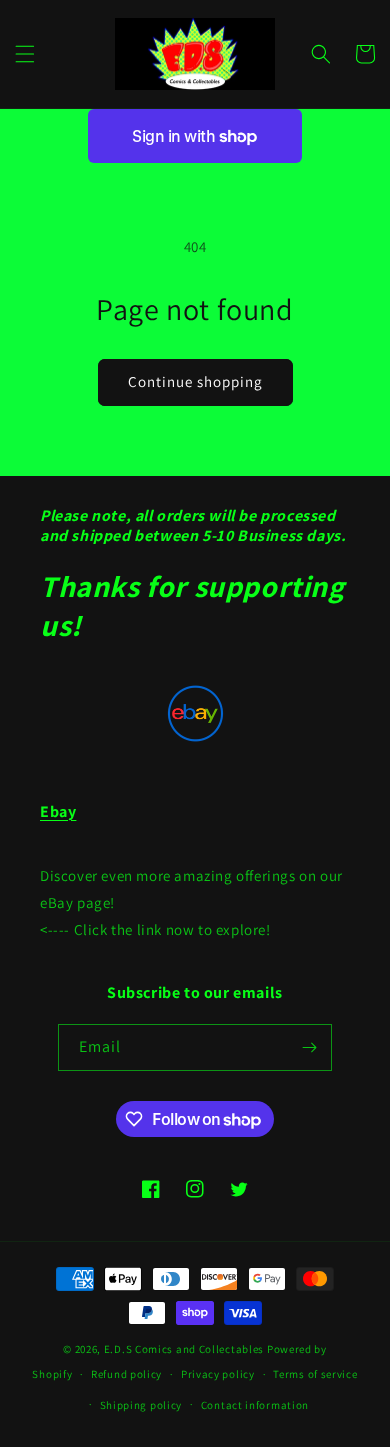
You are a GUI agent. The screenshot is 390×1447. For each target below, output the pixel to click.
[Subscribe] (309, 1047)
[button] (25, 54)
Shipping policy (141, 1405)
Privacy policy (218, 1374)
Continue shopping (195, 381)
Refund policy (126, 1374)
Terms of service (315, 1374)
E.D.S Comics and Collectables (184, 1349)
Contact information (255, 1405)
